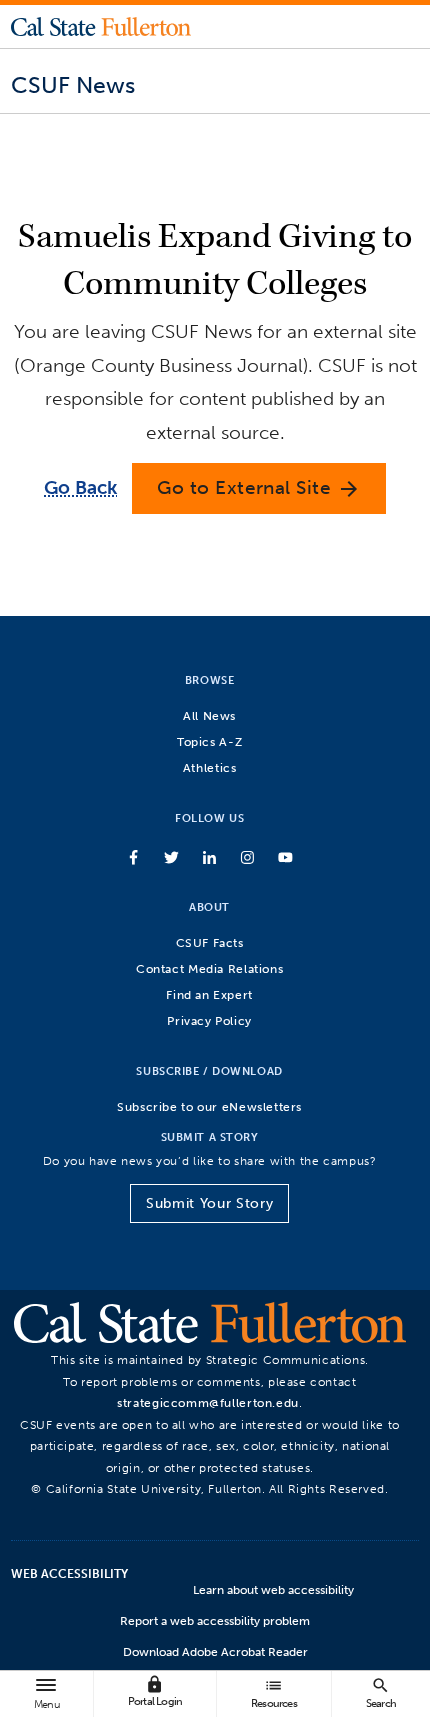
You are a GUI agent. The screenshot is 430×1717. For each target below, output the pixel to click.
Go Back (80, 487)
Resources (274, 1692)
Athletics (210, 767)
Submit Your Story (209, 1203)
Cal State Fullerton (101, 26)
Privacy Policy (209, 1020)
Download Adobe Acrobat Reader (215, 1652)
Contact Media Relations (209, 968)
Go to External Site (259, 488)
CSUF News (73, 85)
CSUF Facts (210, 942)
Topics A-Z (209, 741)
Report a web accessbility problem (215, 1621)
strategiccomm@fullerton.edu (208, 1402)
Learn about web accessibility (273, 1590)
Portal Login (155, 1691)
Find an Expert (209, 994)
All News (209, 715)
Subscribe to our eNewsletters (209, 1106)
